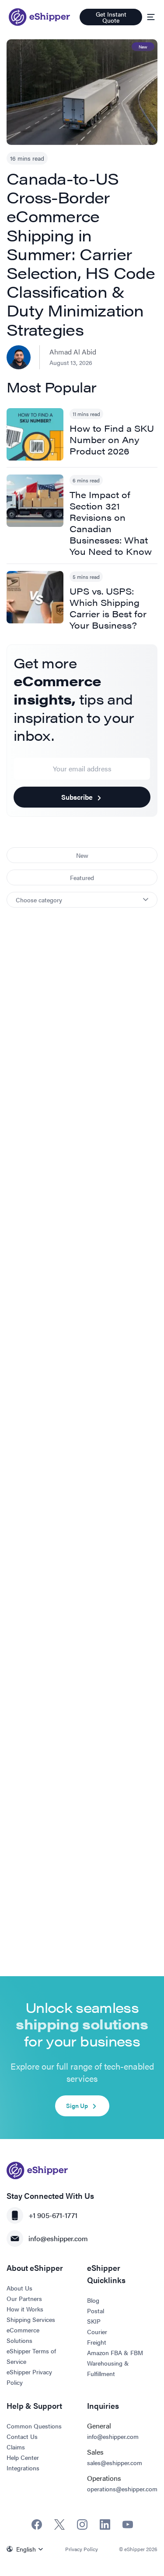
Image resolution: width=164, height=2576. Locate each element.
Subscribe (77, 797)
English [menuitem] (26, 2549)
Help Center (23, 2457)
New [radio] (82, 855)
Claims (16, 2447)
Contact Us (22, 2436)
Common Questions (34, 2426)
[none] (27, 2549)
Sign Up (77, 2105)
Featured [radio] (82, 877)
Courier (97, 2332)
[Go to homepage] (39, 17)
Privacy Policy (82, 2549)
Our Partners (24, 2298)
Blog (93, 2300)
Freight (97, 2342)
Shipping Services (31, 2319)
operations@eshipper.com (122, 2489)
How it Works (25, 2309)
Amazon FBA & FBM (115, 2352)
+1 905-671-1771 (53, 2215)
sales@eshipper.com (115, 2463)
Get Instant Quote (111, 17)
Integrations (23, 2468)
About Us (19, 2288)
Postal (96, 2311)
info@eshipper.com (58, 2238)
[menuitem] (27, 2549)
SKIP (94, 2321)
